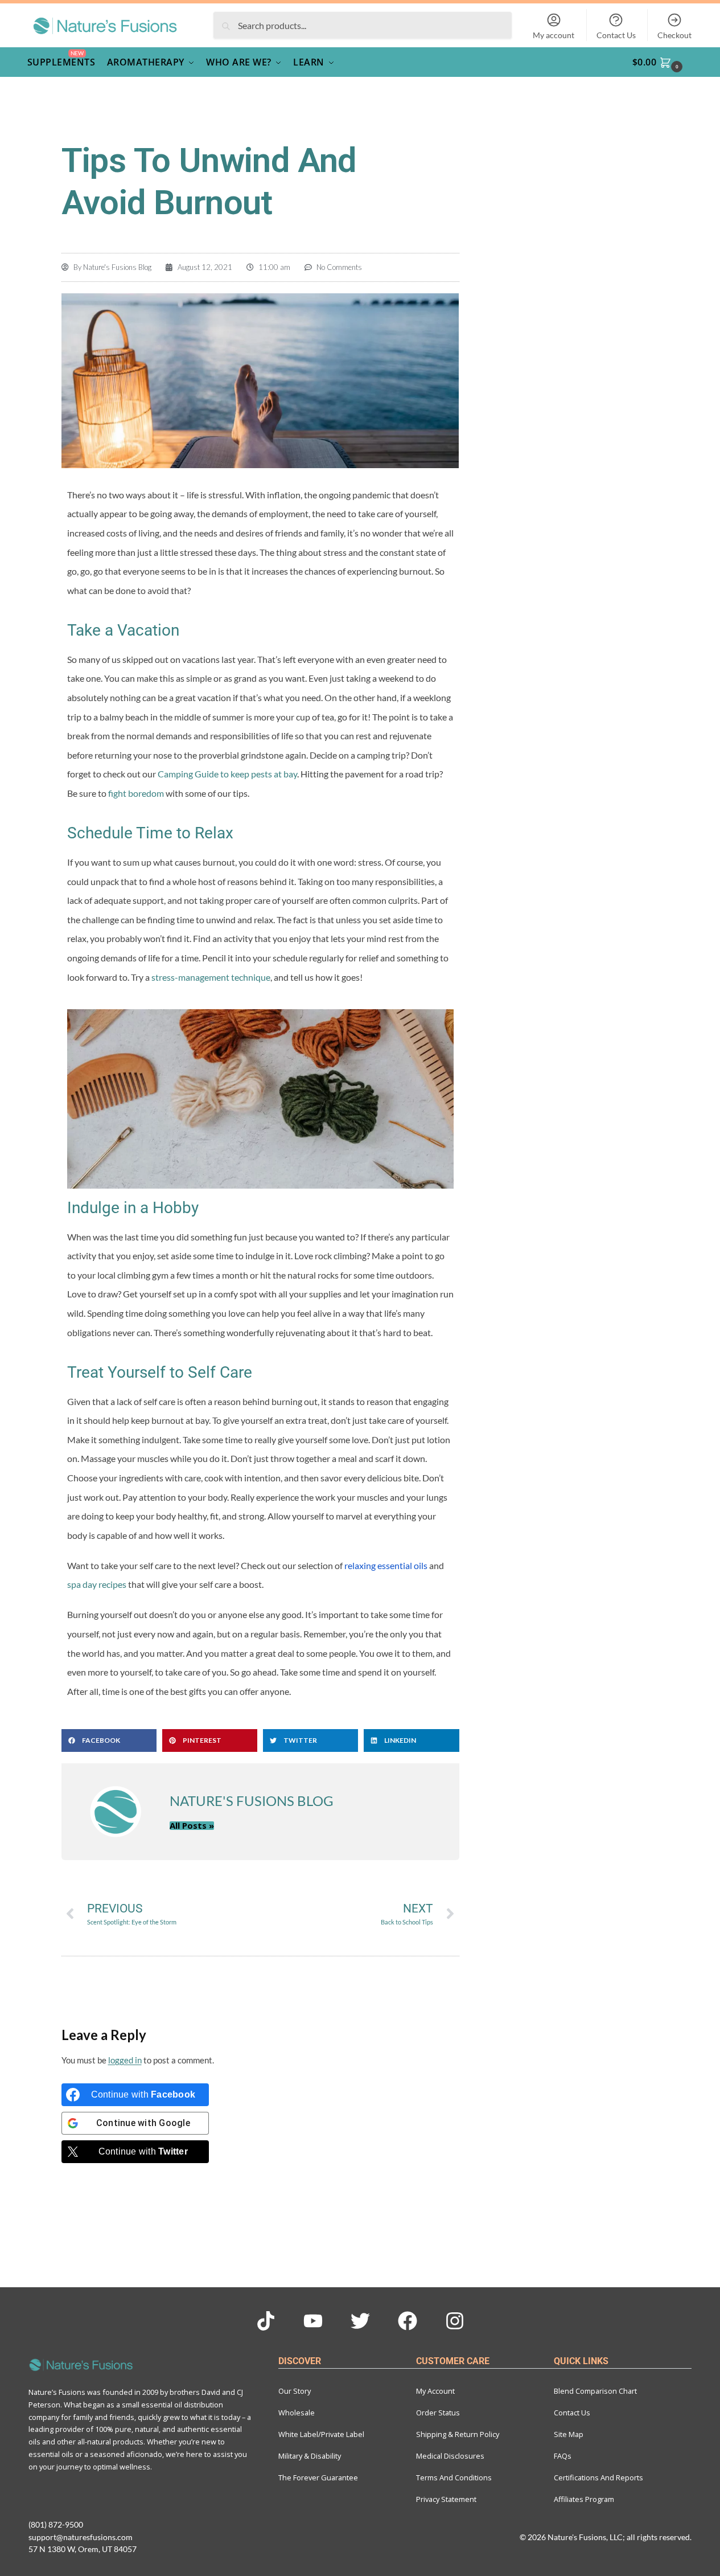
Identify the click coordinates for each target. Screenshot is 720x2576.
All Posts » (192, 1826)
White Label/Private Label (321, 2434)
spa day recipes (97, 1584)
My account (554, 35)
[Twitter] (360, 2321)
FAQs (563, 2456)
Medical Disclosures (450, 2456)
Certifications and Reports (598, 2477)
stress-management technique (211, 977)
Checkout (674, 35)
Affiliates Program (584, 2499)
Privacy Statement (446, 2499)
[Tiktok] (266, 2321)
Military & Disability (310, 2456)
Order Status (438, 2413)
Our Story (295, 2391)
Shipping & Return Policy (458, 2434)
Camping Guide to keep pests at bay (227, 774)
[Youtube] (313, 2321)
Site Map (569, 2434)
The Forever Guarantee (318, 2477)
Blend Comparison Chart (595, 2391)
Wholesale (297, 2413)
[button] (664, 62)
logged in (125, 2060)
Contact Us (616, 35)
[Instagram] (455, 2321)
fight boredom (136, 793)
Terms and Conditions (454, 2477)
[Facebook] (408, 2321)
